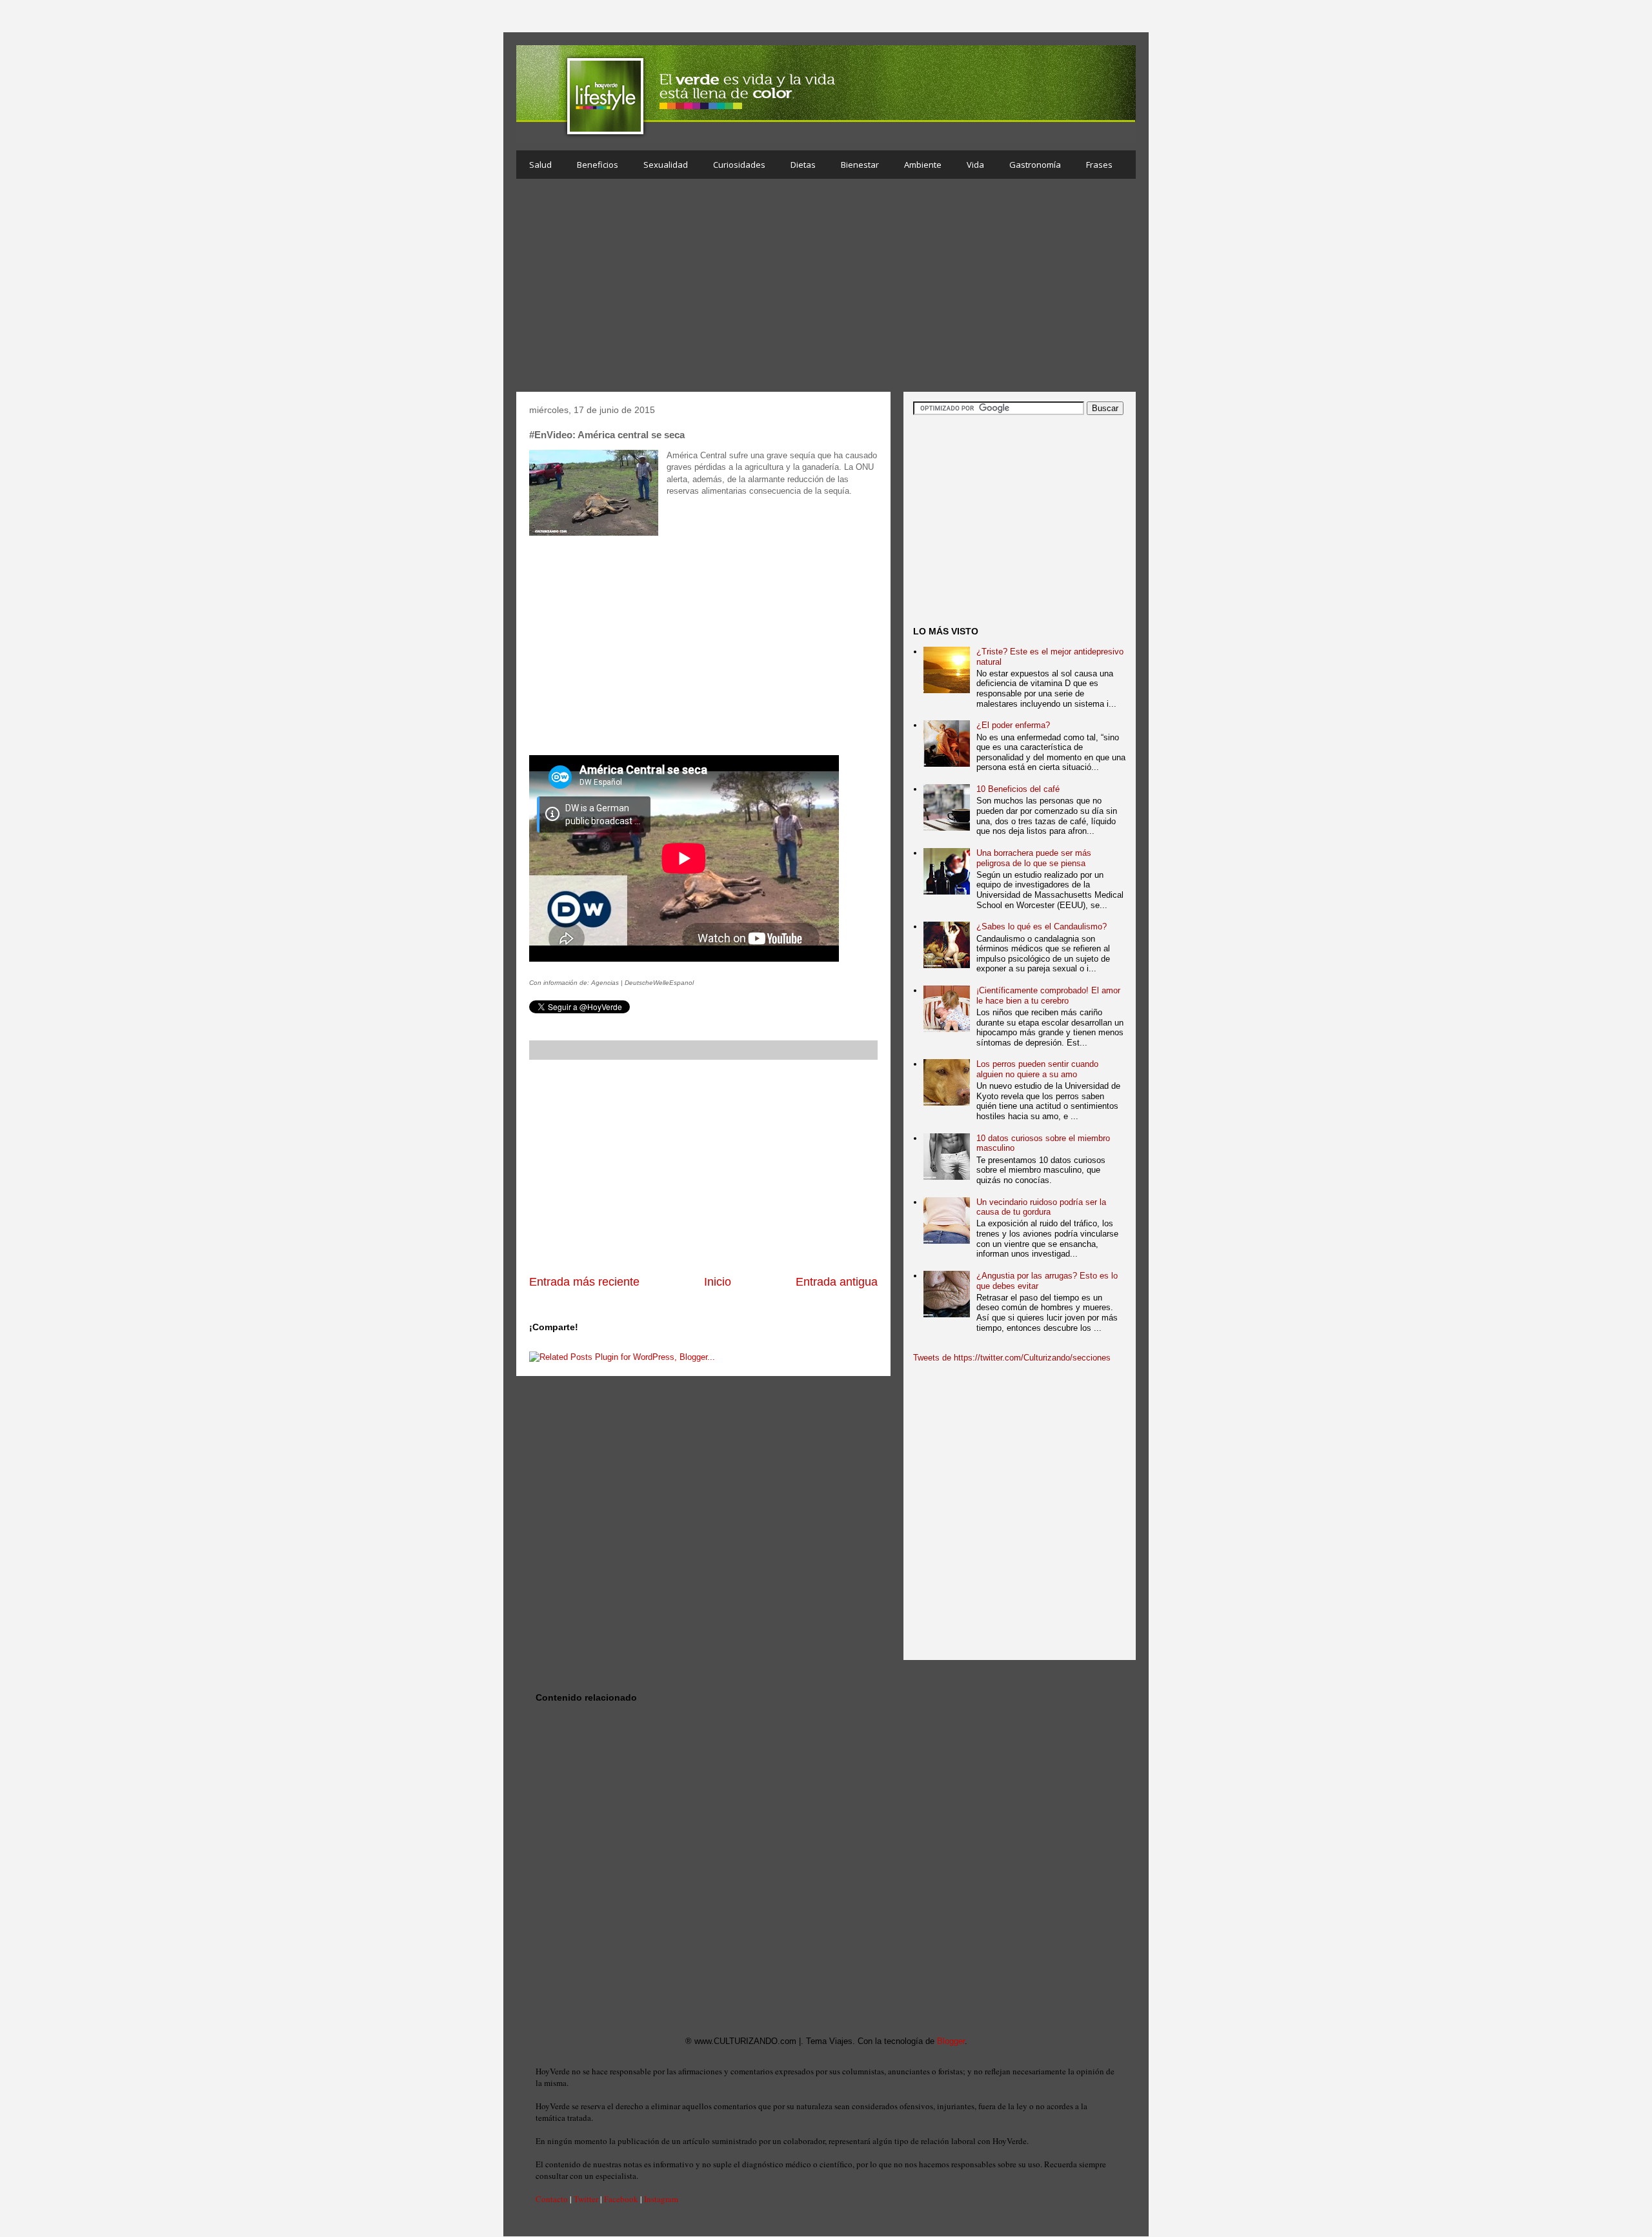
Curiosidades (739, 165)
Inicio (718, 1282)
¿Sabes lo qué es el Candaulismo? (1042, 926)
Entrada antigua (837, 1282)
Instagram (661, 2199)
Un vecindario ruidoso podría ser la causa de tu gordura (1041, 1207)
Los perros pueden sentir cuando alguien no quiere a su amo (1037, 1069)
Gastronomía (1035, 165)
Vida (975, 165)
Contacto (552, 2199)
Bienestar (860, 165)
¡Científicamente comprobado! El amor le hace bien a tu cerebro (1048, 996)
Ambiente (923, 165)
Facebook (621, 2199)
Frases (1099, 165)
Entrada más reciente (584, 1282)
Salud (540, 165)
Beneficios (598, 165)
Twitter (586, 2199)
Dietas (803, 165)
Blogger (951, 2041)
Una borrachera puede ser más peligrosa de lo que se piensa (1034, 858)
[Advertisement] (826, 288)
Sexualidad (666, 165)
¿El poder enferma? (1013, 725)
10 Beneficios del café (1018, 789)
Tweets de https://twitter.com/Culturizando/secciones (1012, 1358)
